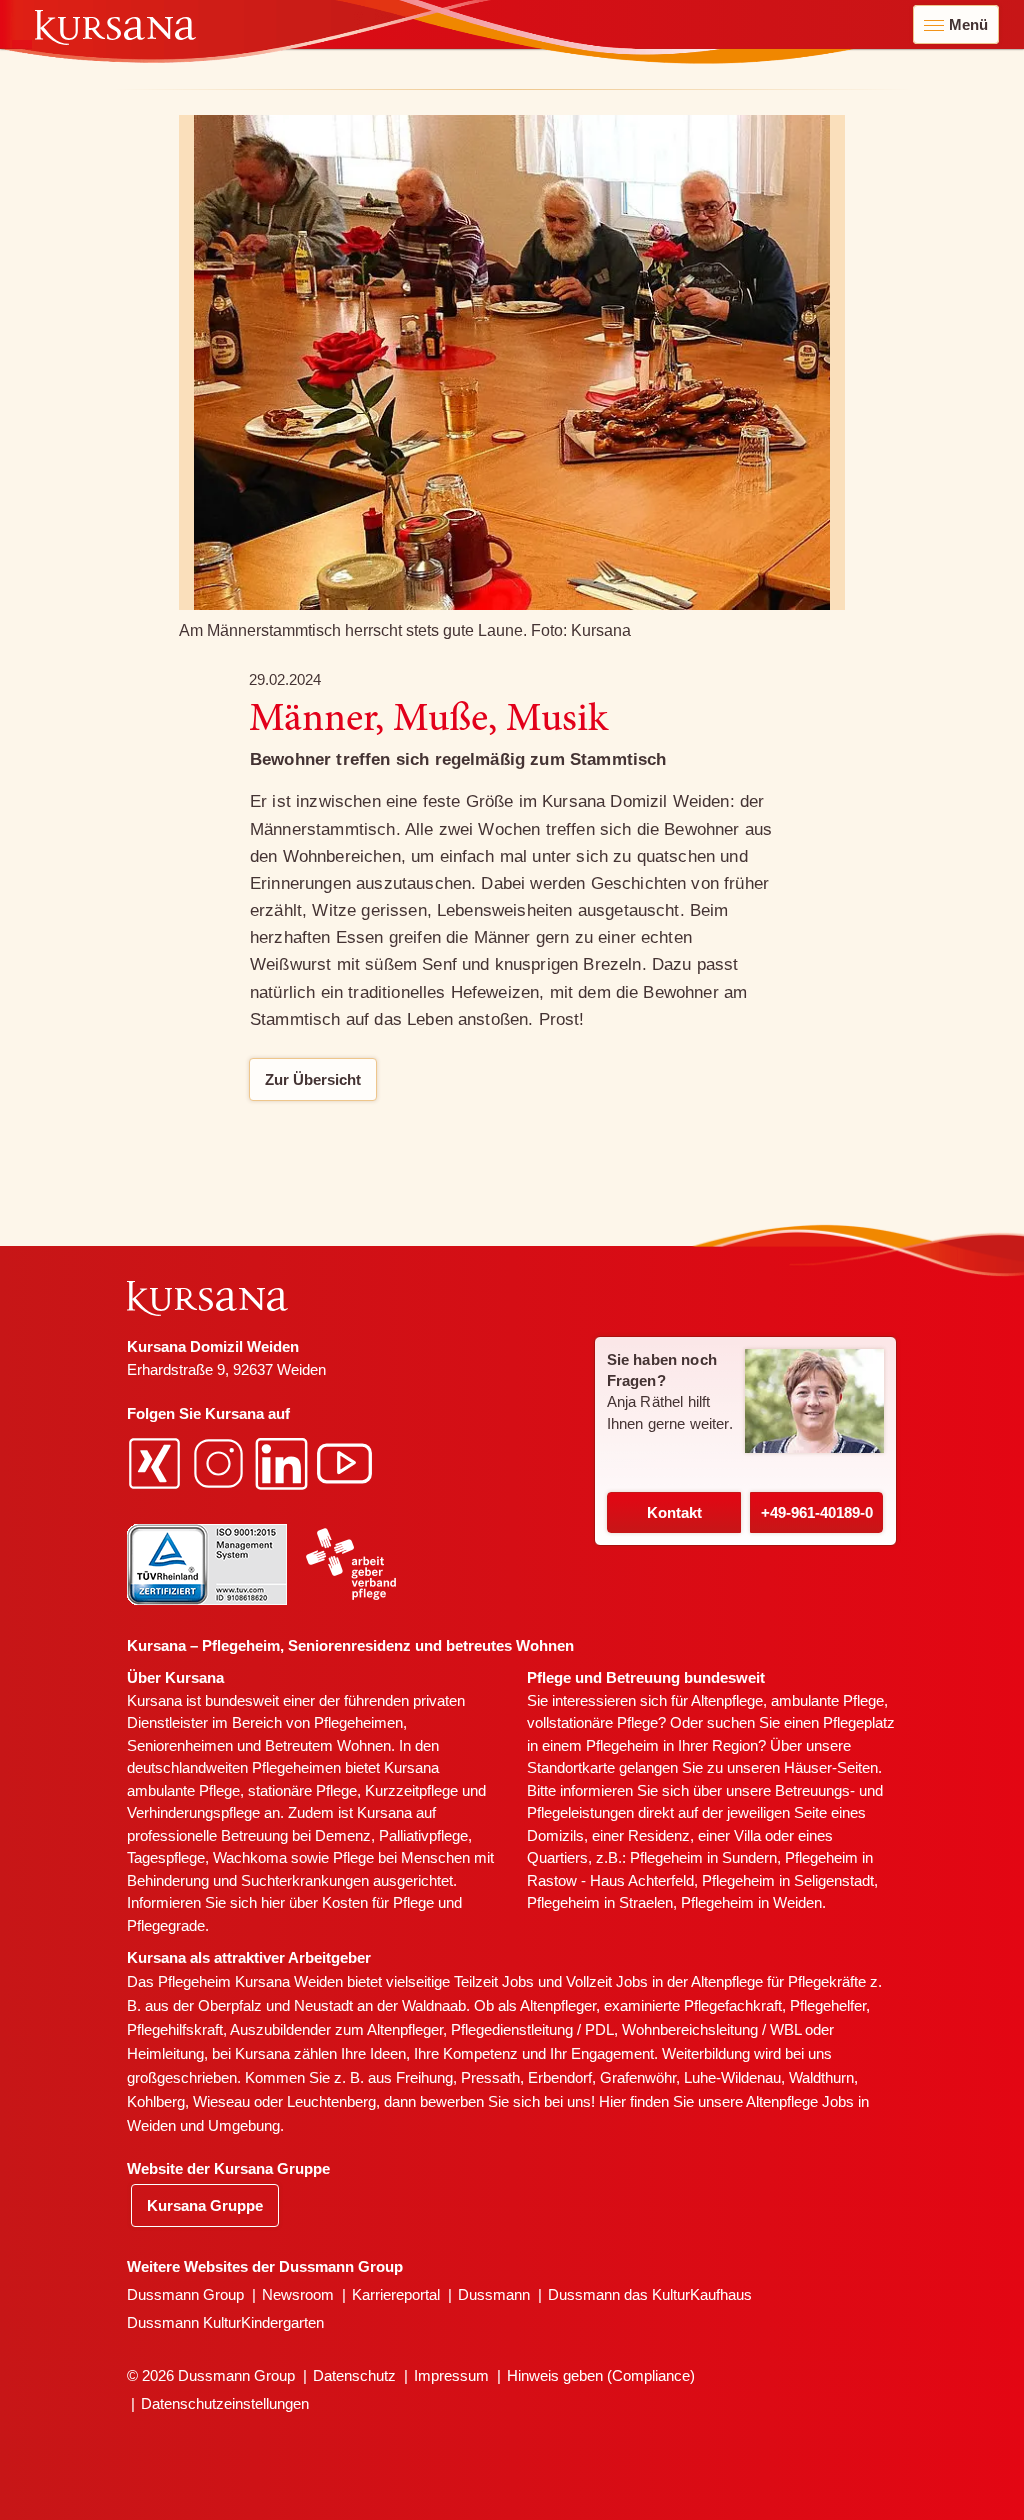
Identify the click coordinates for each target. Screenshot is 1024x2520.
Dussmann (494, 2294)
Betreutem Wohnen (328, 1745)
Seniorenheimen (180, 1745)
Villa (747, 1835)
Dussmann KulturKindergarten (225, 2322)
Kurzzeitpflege (411, 1790)
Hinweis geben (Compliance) (601, 2375)
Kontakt (674, 1512)
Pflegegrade (166, 1925)
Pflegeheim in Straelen (600, 1902)
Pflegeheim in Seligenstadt (788, 1880)
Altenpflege (727, 1700)
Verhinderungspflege (193, 1812)
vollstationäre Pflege (592, 1722)
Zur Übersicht (313, 1079)
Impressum (451, 2375)
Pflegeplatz (859, 1722)
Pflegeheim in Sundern (703, 1857)
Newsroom (298, 2294)
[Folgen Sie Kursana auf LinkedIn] (284, 1462)
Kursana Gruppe (205, 2205)
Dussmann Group (185, 2294)
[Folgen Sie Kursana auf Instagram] (221, 1462)
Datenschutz (354, 2375)
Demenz (343, 1835)
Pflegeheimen (358, 1722)
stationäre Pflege (302, 1790)
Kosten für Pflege (378, 1902)
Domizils (555, 1835)
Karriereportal (396, 2294)
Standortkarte (571, 1767)
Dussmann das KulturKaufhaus (650, 2294)
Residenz (659, 1835)
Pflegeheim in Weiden (751, 1902)
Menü (968, 24)
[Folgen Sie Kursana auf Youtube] (347, 1462)
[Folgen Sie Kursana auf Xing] (157, 1462)
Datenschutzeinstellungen (225, 2403)
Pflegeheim (622, 1745)
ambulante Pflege (183, 1790)
